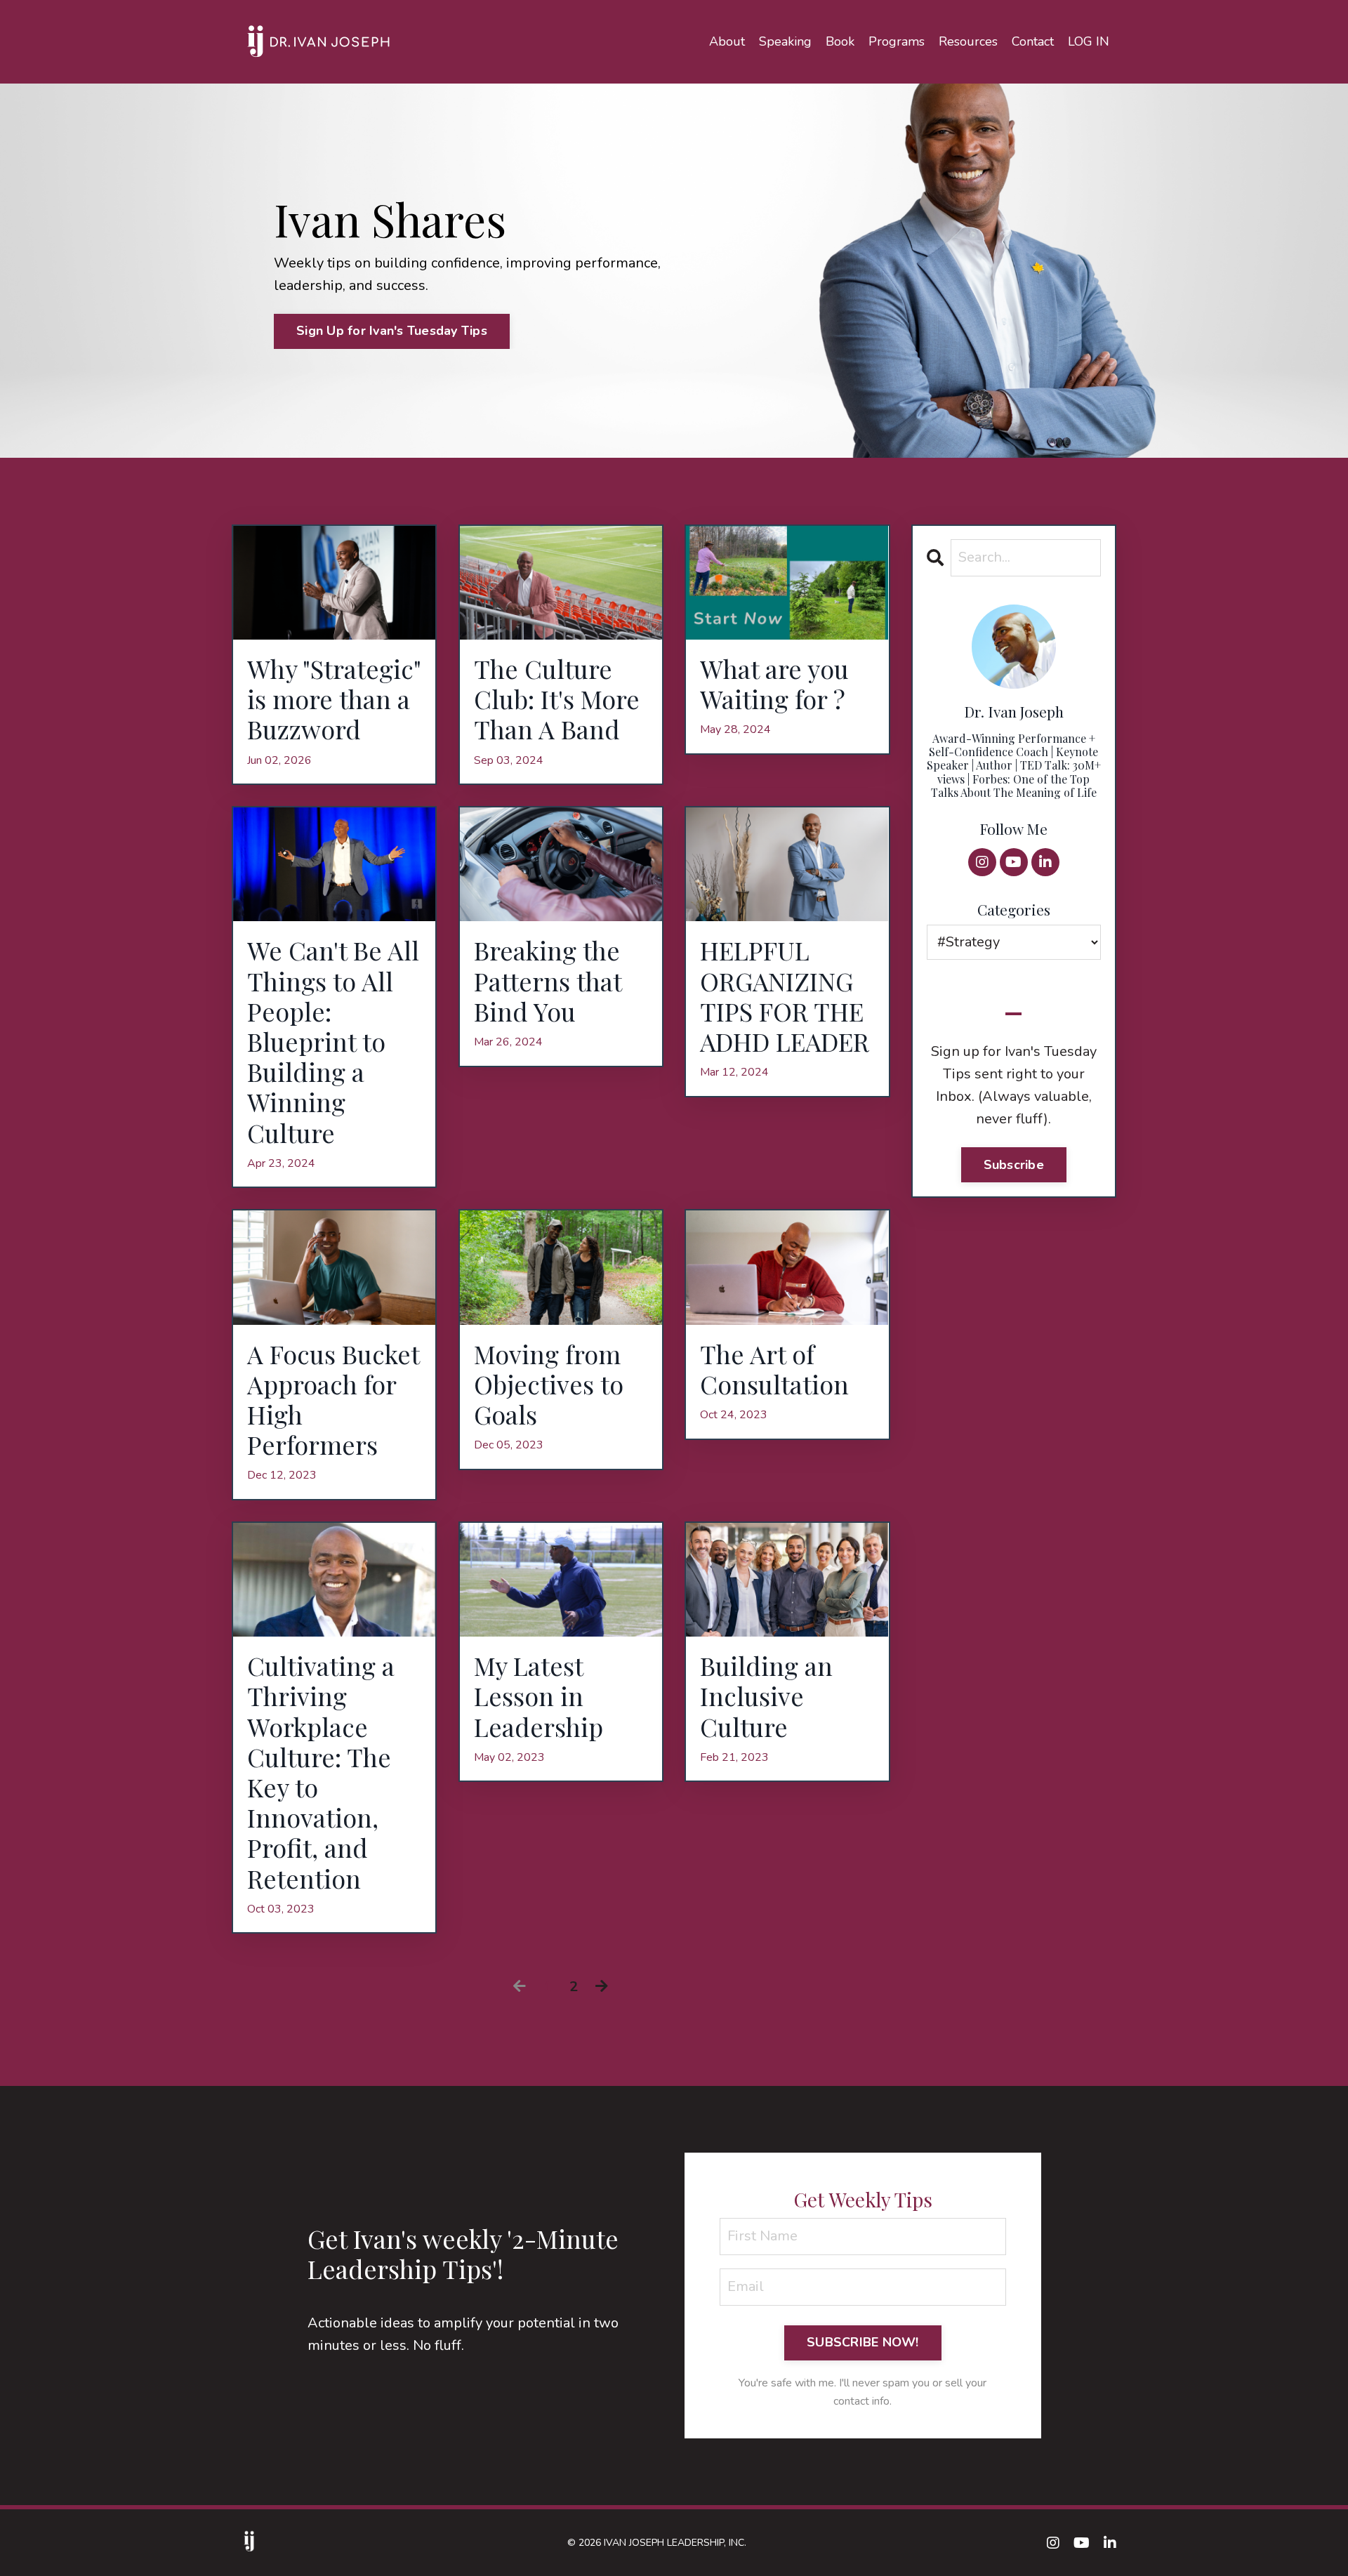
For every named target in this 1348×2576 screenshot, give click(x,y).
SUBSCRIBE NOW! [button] (863, 2342)
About (727, 41)
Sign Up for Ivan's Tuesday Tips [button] (392, 331)
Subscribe (1014, 1165)
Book (840, 41)
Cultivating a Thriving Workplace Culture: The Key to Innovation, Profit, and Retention (321, 1772)
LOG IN (1089, 41)
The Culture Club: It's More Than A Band (557, 699)
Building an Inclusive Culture (766, 1696)
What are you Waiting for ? (774, 684)
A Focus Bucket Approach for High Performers (333, 1400)
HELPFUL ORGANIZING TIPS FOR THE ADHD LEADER (785, 996)
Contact (1033, 41)
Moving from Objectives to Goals (549, 1385)
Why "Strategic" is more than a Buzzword (334, 699)
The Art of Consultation (774, 1369)
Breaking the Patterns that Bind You (548, 981)
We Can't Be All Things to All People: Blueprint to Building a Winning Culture (333, 1041)
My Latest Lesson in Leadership (538, 1696)
